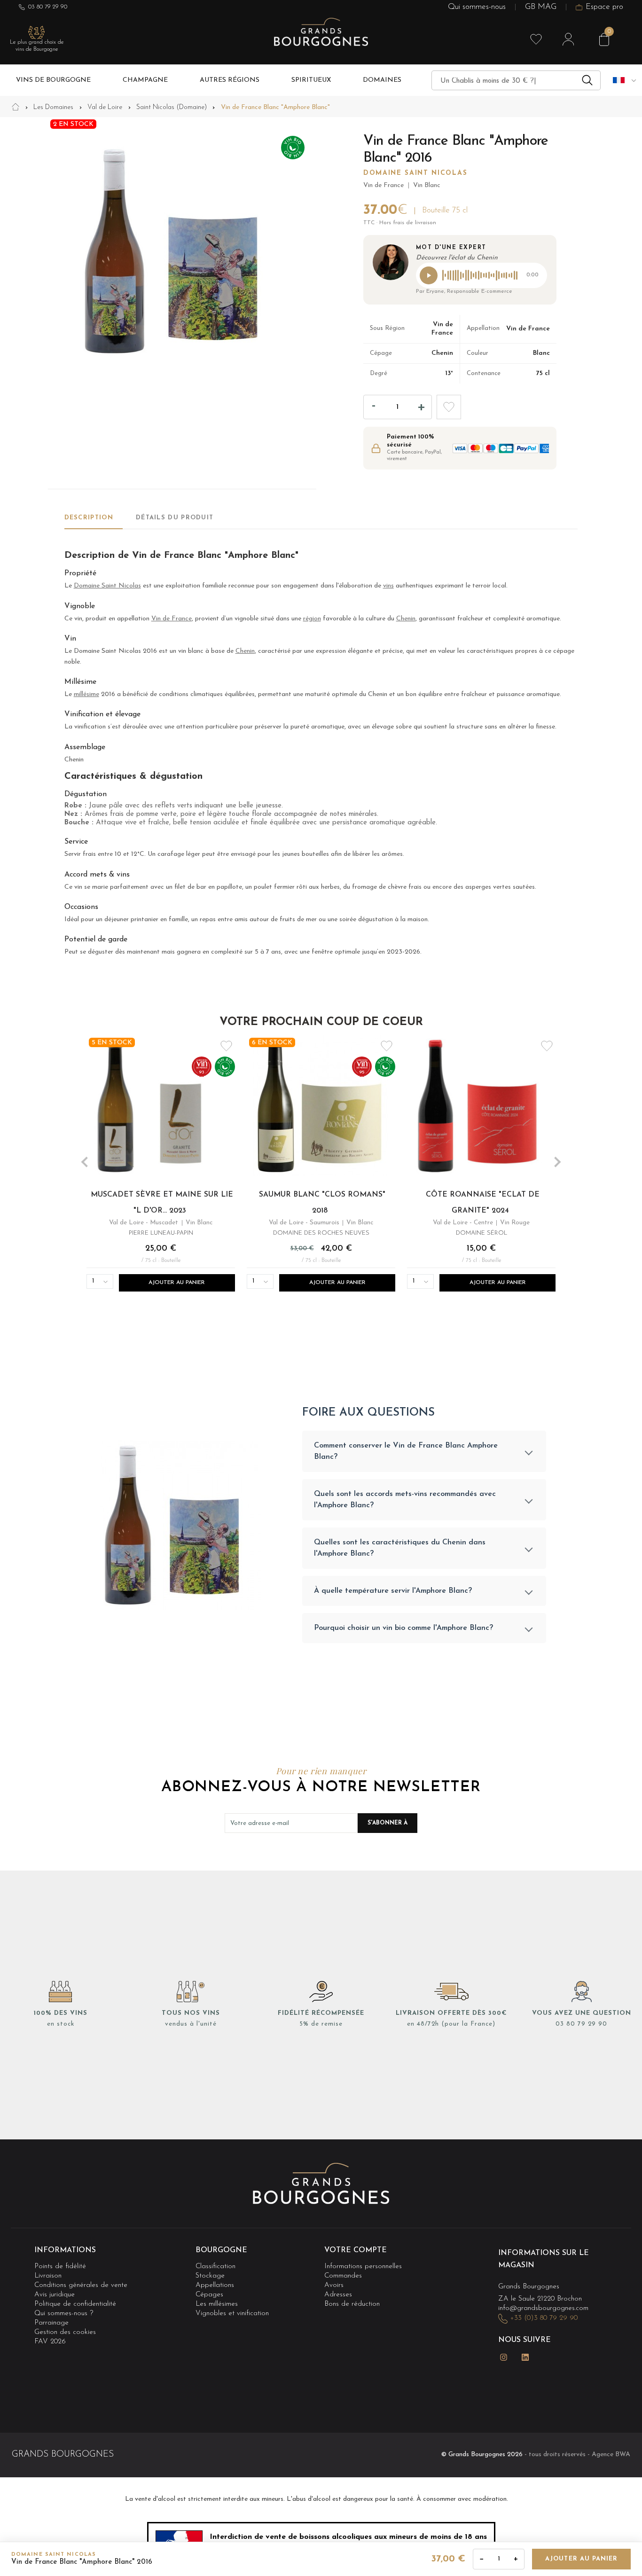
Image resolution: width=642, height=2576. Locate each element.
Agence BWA (611, 2455)
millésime (86, 694)
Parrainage (51, 2323)
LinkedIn (525, 2357)
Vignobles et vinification (232, 2314)
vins (388, 586)
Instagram (504, 2357)
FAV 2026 (50, 2342)
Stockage (210, 2276)
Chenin (406, 619)
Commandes (343, 2276)
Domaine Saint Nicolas (415, 173)
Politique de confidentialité (75, 2304)
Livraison (48, 2276)
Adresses (338, 2295)
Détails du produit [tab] (175, 518)
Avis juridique (55, 2295)
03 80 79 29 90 (48, 7)
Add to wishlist (449, 407)
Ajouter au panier (581, 2559)
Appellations (215, 2285)
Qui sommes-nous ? (64, 2314)
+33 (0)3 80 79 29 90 (544, 2318)
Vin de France (172, 619)
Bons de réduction (352, 2304)
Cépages (209, 2295)
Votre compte (356, 2250)
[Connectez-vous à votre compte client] (568, 39)
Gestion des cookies (65, 2333)
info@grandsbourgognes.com (543, 2308)
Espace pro (604, 7)
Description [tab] (89, 518)
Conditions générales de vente (81, 2285)
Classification (215, 2267)
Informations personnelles (363, 2267)
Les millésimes (217, 2304)
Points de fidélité (60, 2267)
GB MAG (541, 7)
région (312, 619)
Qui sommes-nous (477, 7)
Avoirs (334, 2285)
